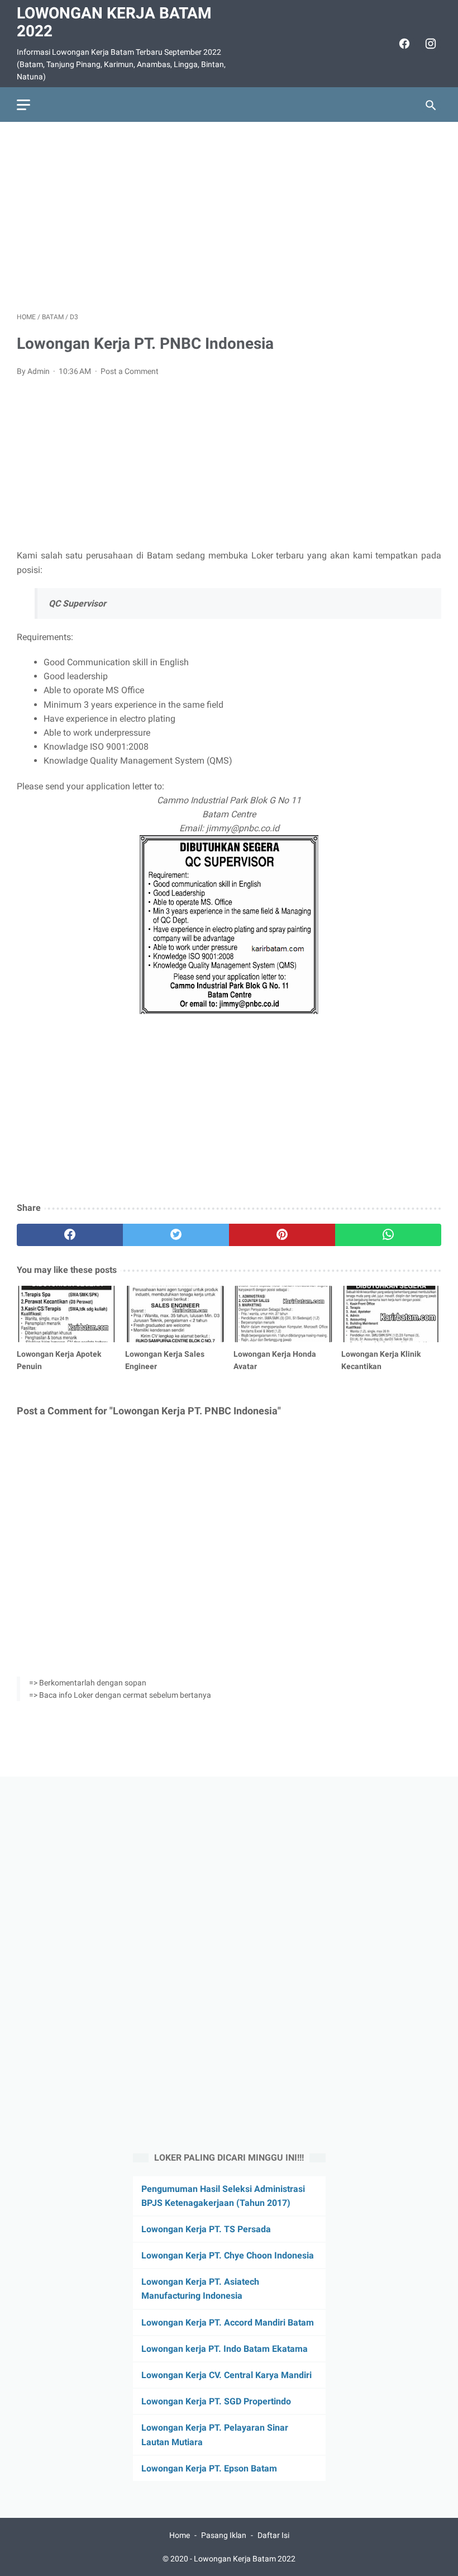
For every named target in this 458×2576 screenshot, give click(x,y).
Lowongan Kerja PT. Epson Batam (209, 2468)
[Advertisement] (229, 217)
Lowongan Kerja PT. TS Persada (206, 2229)
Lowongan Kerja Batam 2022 (114, 22)
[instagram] (429, 44)
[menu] (23, 105)
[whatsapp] (388, 1235)
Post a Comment (130, 371)
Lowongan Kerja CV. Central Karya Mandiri (226, 2375)
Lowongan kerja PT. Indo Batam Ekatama (225, 2349)
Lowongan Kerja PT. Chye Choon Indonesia (228, 2255)
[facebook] (403, 44)
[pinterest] (282, 1235)
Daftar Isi (273, 2535)
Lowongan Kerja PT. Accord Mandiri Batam (228, 2322)
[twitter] (176, 1235)
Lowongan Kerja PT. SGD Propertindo (216, 2401)
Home (180, 2535)
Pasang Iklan (224, 2535)
